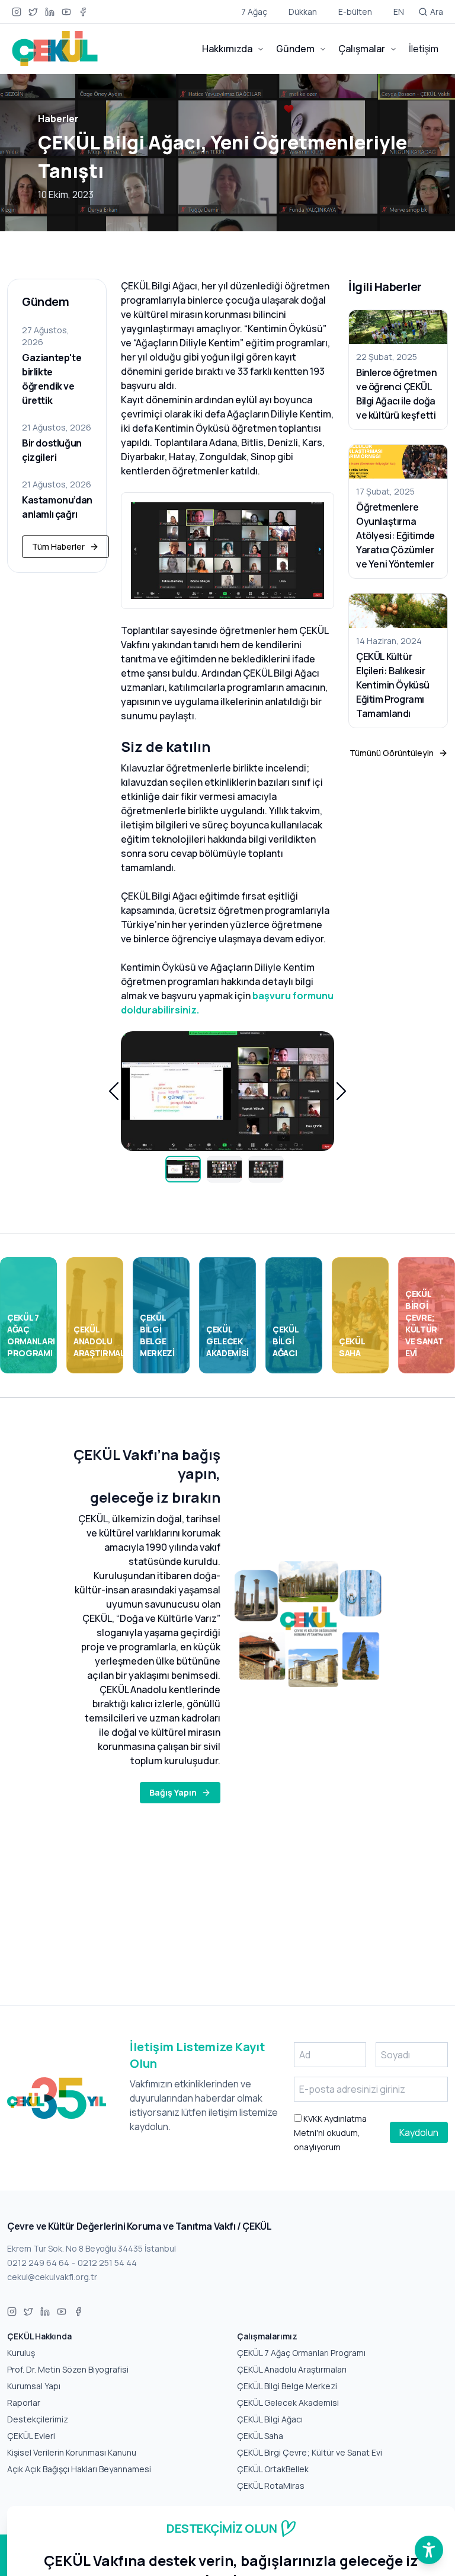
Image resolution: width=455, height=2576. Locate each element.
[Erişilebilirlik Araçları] (429, 2550)
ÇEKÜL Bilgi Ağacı (270, 2419)
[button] (114, 1091)
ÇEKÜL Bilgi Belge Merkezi (287, 2386)
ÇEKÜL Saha (260, 2436)
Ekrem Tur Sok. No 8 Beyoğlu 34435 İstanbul (92, 2248)
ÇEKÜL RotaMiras (271, 2486)
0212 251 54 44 (107, 2263)
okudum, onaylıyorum (330, 2133)
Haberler (58, 119)
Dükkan (303, 12)
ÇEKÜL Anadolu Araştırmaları (292, 2369)
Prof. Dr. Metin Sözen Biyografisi (68, 2369)
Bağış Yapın (173, 1792)
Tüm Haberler (58, 546)
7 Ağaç (254, 12)
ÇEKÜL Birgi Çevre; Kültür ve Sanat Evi (310, 2452)
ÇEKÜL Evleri (31, 2436)
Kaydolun (419, 2132)
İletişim (424, 49)
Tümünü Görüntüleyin (392, 753)
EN (399, 12)
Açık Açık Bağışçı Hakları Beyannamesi (79, 2469)
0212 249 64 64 (38, 2263)
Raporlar (24, 2403)
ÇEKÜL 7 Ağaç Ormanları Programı (301, 2353)
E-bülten (355, 12)
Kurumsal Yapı (34, 2386)
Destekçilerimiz (38, 2419)
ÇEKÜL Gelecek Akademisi (288, 2403)
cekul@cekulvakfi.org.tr (52, 2277)
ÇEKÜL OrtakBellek (273, 2469)
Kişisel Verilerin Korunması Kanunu (72, 2452)
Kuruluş (21, 2353)
